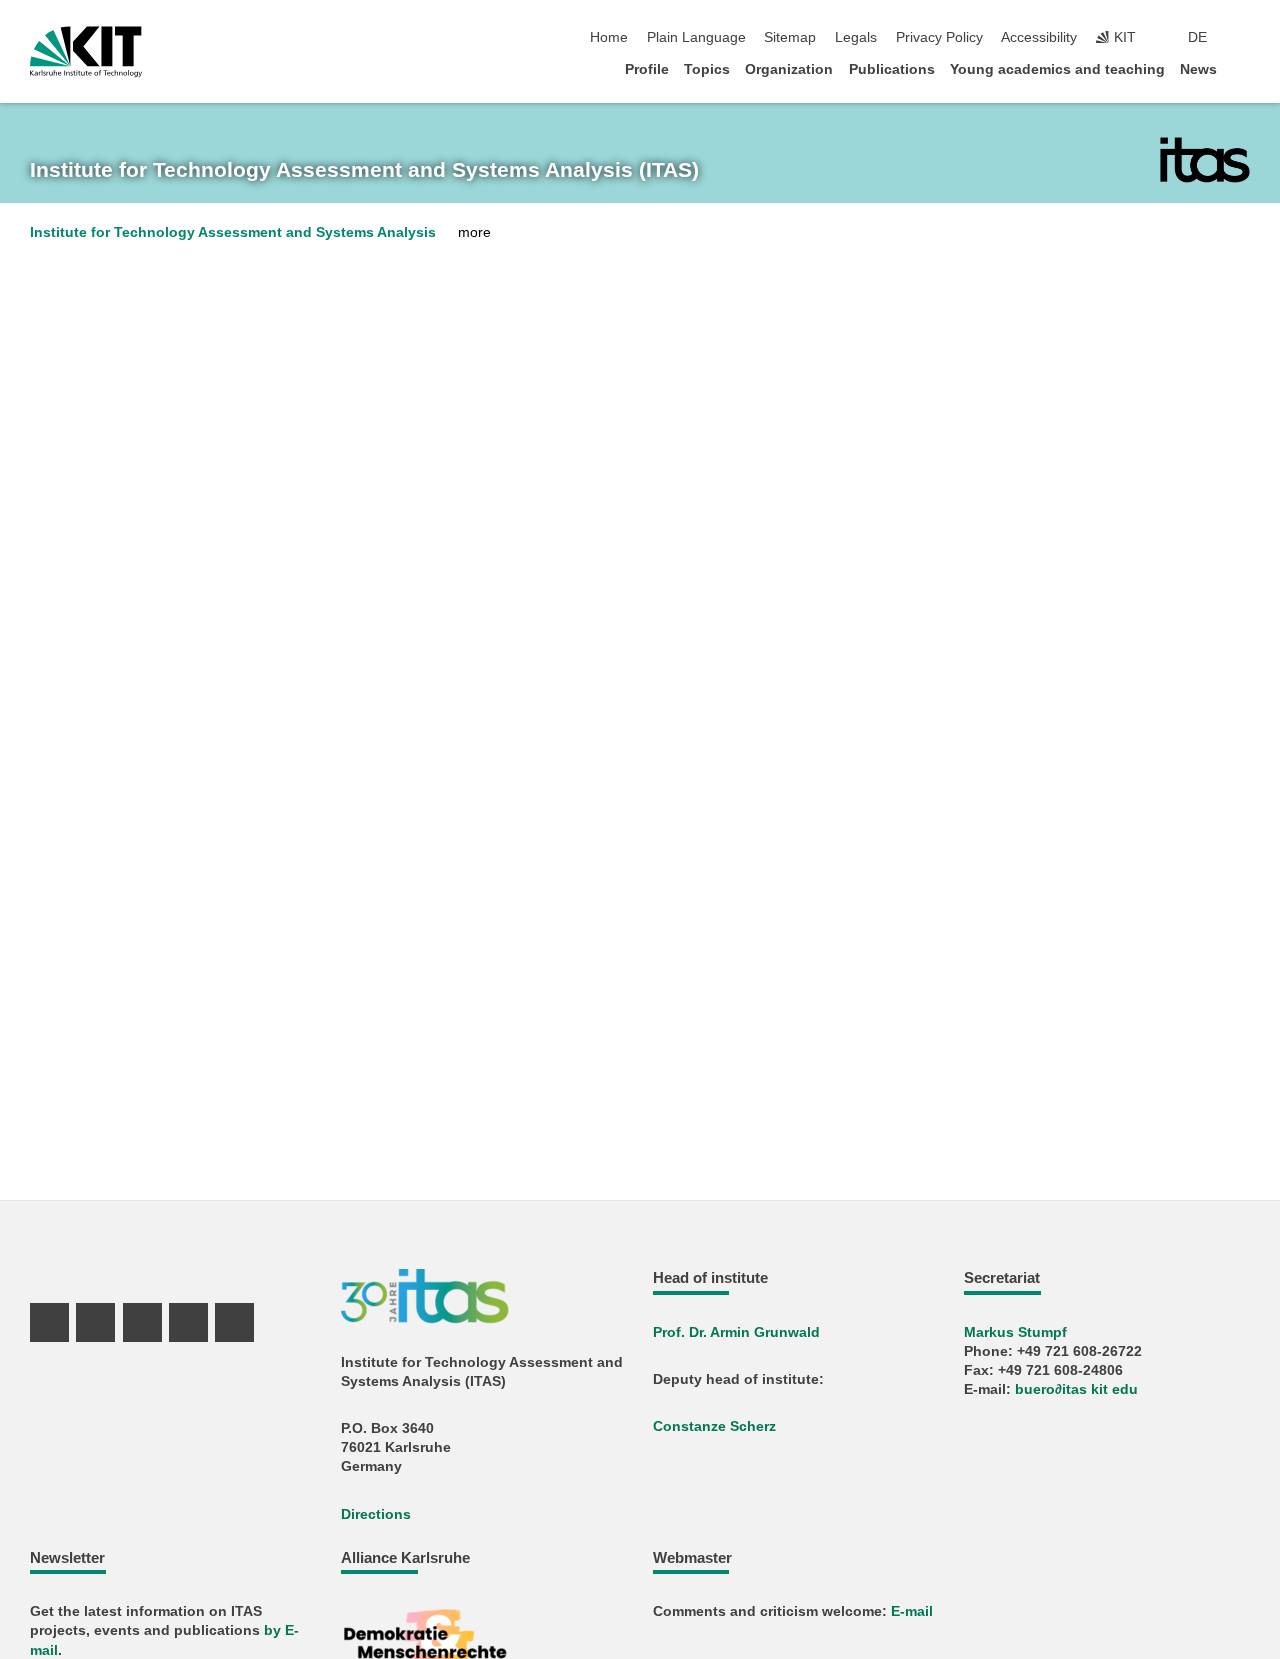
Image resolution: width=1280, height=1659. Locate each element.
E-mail (912, 1611)
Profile (647, 69)
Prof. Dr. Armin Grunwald (736, 1332)
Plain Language (696, 37)
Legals (856, 37)
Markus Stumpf (1015, 1332)
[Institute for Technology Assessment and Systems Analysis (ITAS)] (1205, 160)
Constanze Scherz (714, 1426)
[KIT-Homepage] (86, 52)
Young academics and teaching (1057, 69)
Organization (789, 69)
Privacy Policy (939, 37)
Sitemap (790, 37)
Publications (892, 69)
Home (609, 37)
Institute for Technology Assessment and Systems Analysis (233, 232)
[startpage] (1244, 68)
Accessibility (1039, 37)
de (1197, 37)
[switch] (1244, 38)
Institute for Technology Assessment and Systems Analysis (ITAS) (364, 170)
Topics (707, 69)
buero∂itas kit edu (1076, 1389)
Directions (376, 1514)
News (1198, 69)
